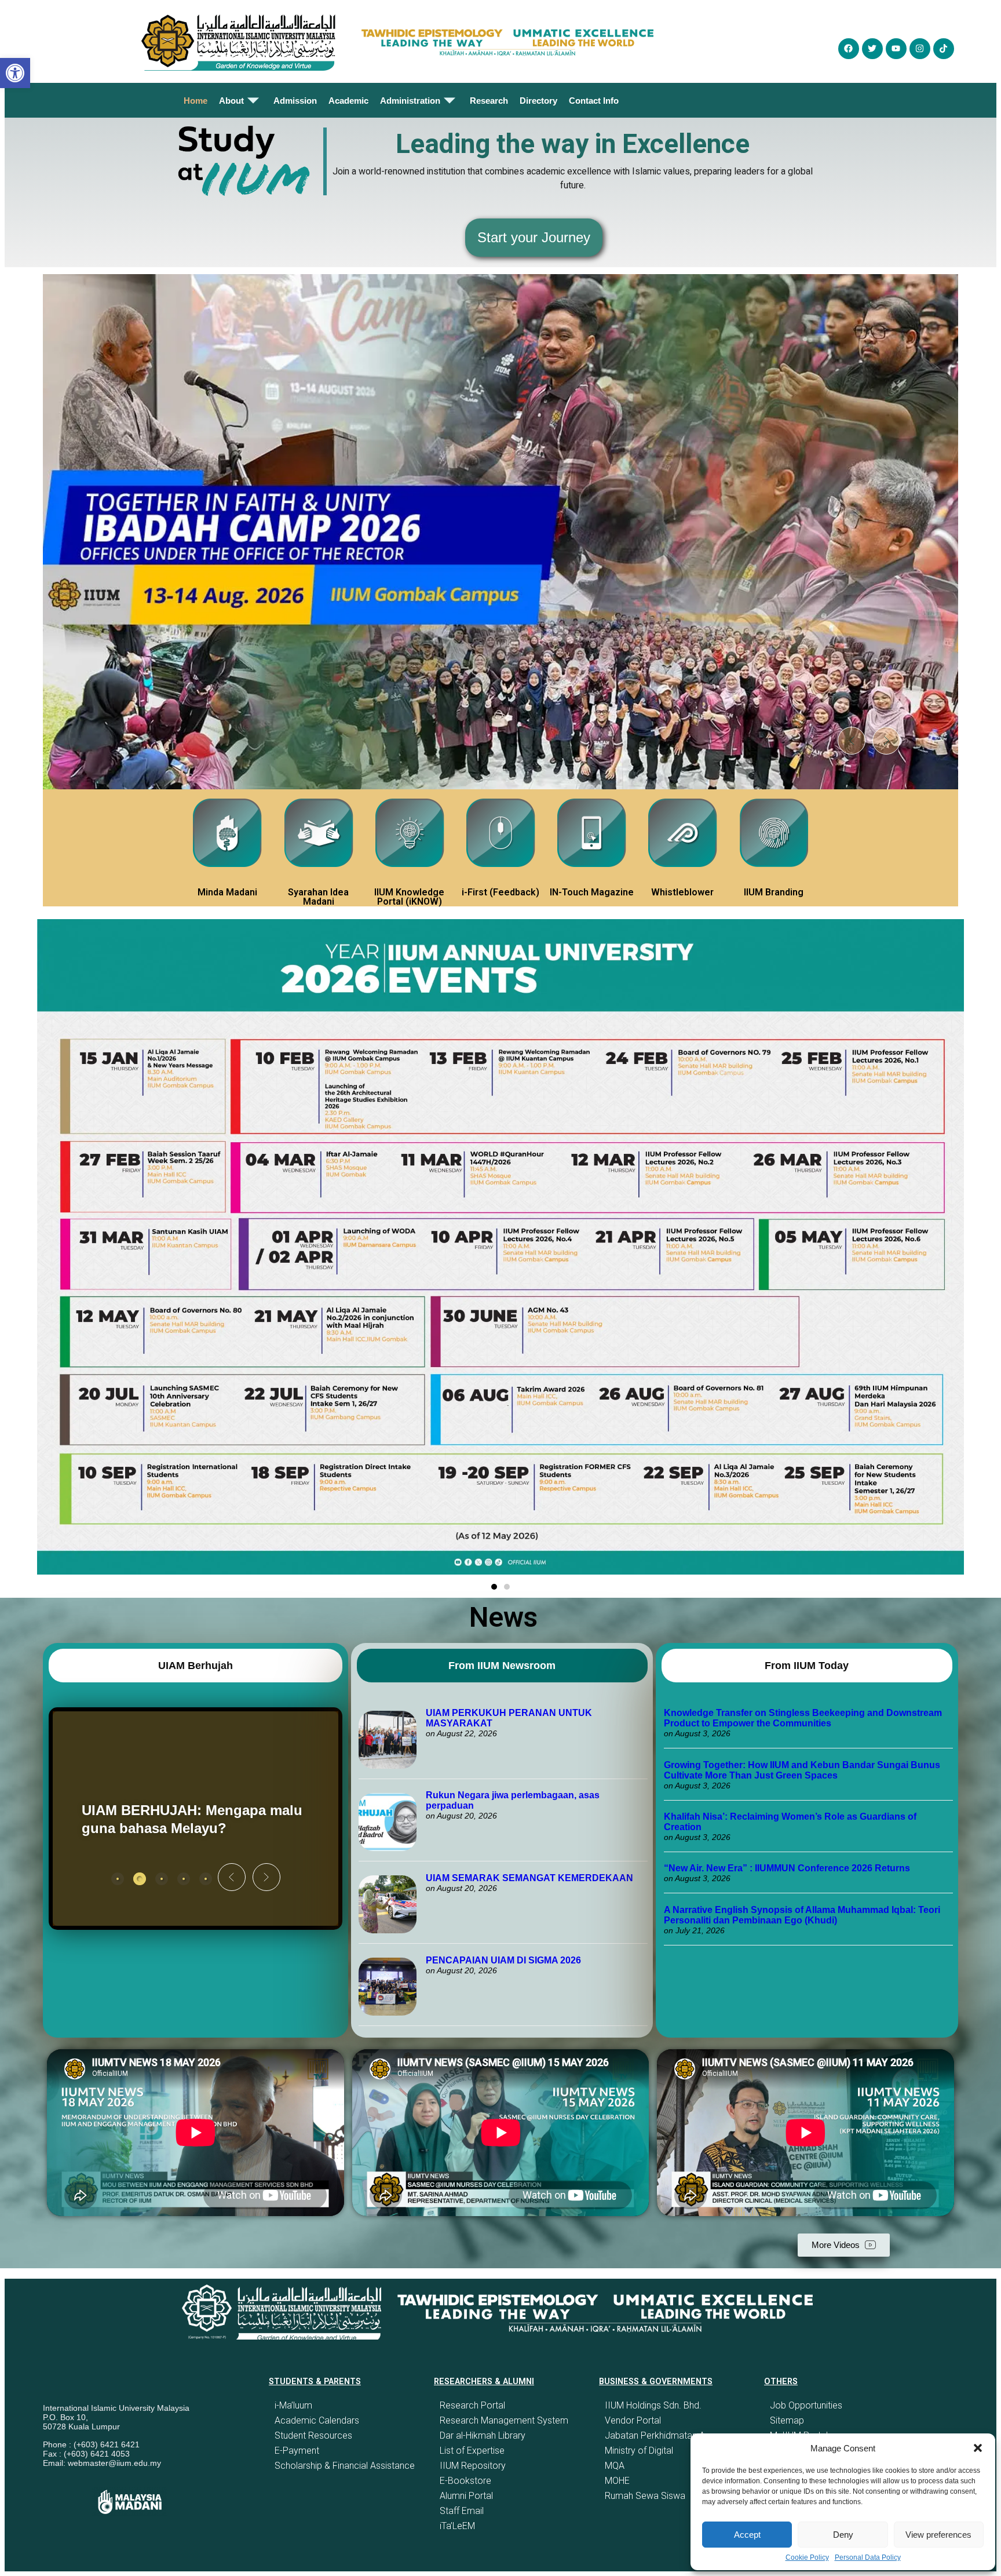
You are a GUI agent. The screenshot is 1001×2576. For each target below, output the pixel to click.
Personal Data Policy (868, 2557)
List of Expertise (472, 2451)
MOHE (617, 2481)
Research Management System (504, 2420)
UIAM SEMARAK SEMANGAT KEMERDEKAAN (529, 1878)
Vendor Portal (633, 2420)
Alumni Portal (466, 2496)
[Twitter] (872, 49)
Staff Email (462, 2511)
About (231, 101)
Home (196, 101)
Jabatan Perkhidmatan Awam (665, 2435)
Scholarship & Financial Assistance (345, 2466)
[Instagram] (920, 49)
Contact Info (594, 101)
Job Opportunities (806, 2405)
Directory (538, 101)
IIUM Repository (473, 2466)
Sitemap (787, 2420)
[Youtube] (896, 49)
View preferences (938, 2535)
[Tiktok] (944, 49)
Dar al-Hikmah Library (483, 2435)
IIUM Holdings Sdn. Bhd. (653, 2405)
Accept (747, 2535)
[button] (978, 2448)
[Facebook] (849, 49)
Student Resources (313, 2435)
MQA (615, 2466)
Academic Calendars (317, 2420)
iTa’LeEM (457, 2526)
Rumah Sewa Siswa (645, 2496)
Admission (295, 101)
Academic (348, 101)
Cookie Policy (807, 2557)
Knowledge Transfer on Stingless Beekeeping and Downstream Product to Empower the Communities (803, 1718)
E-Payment (297, 2451)
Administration (410, 101)
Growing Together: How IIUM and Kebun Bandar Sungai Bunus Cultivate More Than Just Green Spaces (802, 1770)
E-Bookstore (465, 2481)
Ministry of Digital (639, 2451)
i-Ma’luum (293, 2405)
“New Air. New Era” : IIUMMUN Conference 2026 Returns (787, 1868)
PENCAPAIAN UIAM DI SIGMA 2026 (503, 1960)
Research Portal (472, 2405)
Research (489, 101)
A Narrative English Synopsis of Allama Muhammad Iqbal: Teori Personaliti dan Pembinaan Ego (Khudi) (802, 1915)
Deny (843, 2535)
